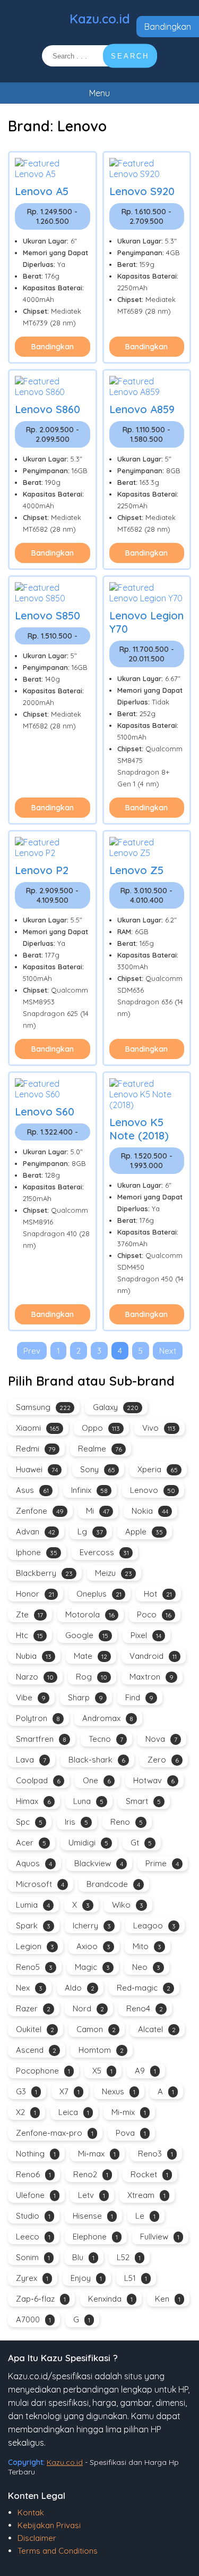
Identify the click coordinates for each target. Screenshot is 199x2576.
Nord (88, 2008)
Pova (131, 2133)
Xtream (146, 2195)
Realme (100, 1449)
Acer (31, 1843)
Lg (90, 1532)
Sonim (33, 2257)
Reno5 (34, 1967)
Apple (144, 1532)
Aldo (80, 1988)
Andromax (108, 1718)
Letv (92, 2195)
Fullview (160, 2237)
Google (87, 1635)
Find (139, 1697)
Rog (92, 1677)
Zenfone (40, 1511)
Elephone (95, 2237)
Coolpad (38, 1780)
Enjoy (86, 2278)
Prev (32, 1351)
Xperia (158, 1469)
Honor (35, 1594)
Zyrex (32, 2278)
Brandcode (113, 1884)
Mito (147, 1946)
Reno (127, 1822)
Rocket (149, 2174)
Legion (35, 1946)
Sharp (85, 1697)
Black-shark (97, 1760)
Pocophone (43, 2071)
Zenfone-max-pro (55, 2133)
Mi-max (97, 2154)
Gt (141, 1843)
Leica (74, 2112)
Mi (98, 1511)
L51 (136, 2278)
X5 (102, 2071)
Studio (33, 2216)
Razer (33, 2008)
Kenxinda (110, 2299)
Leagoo (154, 1925)
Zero (163, 1760)
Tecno (106, 1739)
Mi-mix (129, 2112)
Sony (98, 1469)
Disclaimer (37, 2538)
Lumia (33, 1905)
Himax (33, 1801)
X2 (26, 2112)
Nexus (119, 2091)
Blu (83, 2257)
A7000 (33, 2319)
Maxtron (152, 1677)
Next (168, 1351)
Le (145, 2216)
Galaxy (116, 1407)
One (97, 1780)
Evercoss (104, 1552)
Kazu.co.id (100, 19)
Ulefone (36, 2195)
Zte (29, 1614)
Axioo (93, 1946)
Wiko (128, 1905)
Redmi (36, 1449)
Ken (168, 2299)
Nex (29, 1988)
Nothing (36, 2154)
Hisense (93, 2216)
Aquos (34, 1863)
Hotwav (154, 1780)
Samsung (43, 1407)
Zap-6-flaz (41, 2299)
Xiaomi (38, 1428)
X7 (70, 2091)
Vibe (31, 1697)
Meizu (114, 1573)
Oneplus (99, 1594)
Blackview (99, 1863)
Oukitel (35, 2029)
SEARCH (130, 56)
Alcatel (157, 2029)
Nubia (34, 1656)
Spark (33, 1925)
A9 (145, 2071)
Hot (158, 1594)
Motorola (90, 1614)
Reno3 (155, 2154)
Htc (29, 1635)
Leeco (33, 2237)
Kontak (31, 2512)
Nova (161, 1739)
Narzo (35, 1677)
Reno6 (33, 2174)
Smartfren (41, 1739)
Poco (154, 1614)
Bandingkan (168, 27)
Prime (162, 1863)
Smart (143, 1801)
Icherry (92, 1925)
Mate (90, 1656)
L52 (129, 2257)
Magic (92, 1967)
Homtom (101, 2050)
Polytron (38, 1718)
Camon (96, 2029)
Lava (31, 1760)
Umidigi (88, 1843)
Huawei (37, 1469)
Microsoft (40, 1884)
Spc (29, 1822)
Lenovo (153, 1490)
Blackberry (44, 1573)
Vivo (159, 1428)
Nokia (150, 1511)
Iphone (37, 1552)
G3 (27, 2091)
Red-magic (144, 1988)
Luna (88, 1801)
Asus (32, 1490)
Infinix (89, 1490)
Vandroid (153, 1656)
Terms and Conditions (58, 2551)
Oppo (101, 1428)
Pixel (146, 1635)
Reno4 (145, 2008)
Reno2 (91, 2174)
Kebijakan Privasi (49, 2525)
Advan (36, 1532)
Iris (76, 1822)
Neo (146, 1967)
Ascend (36, 2050)
